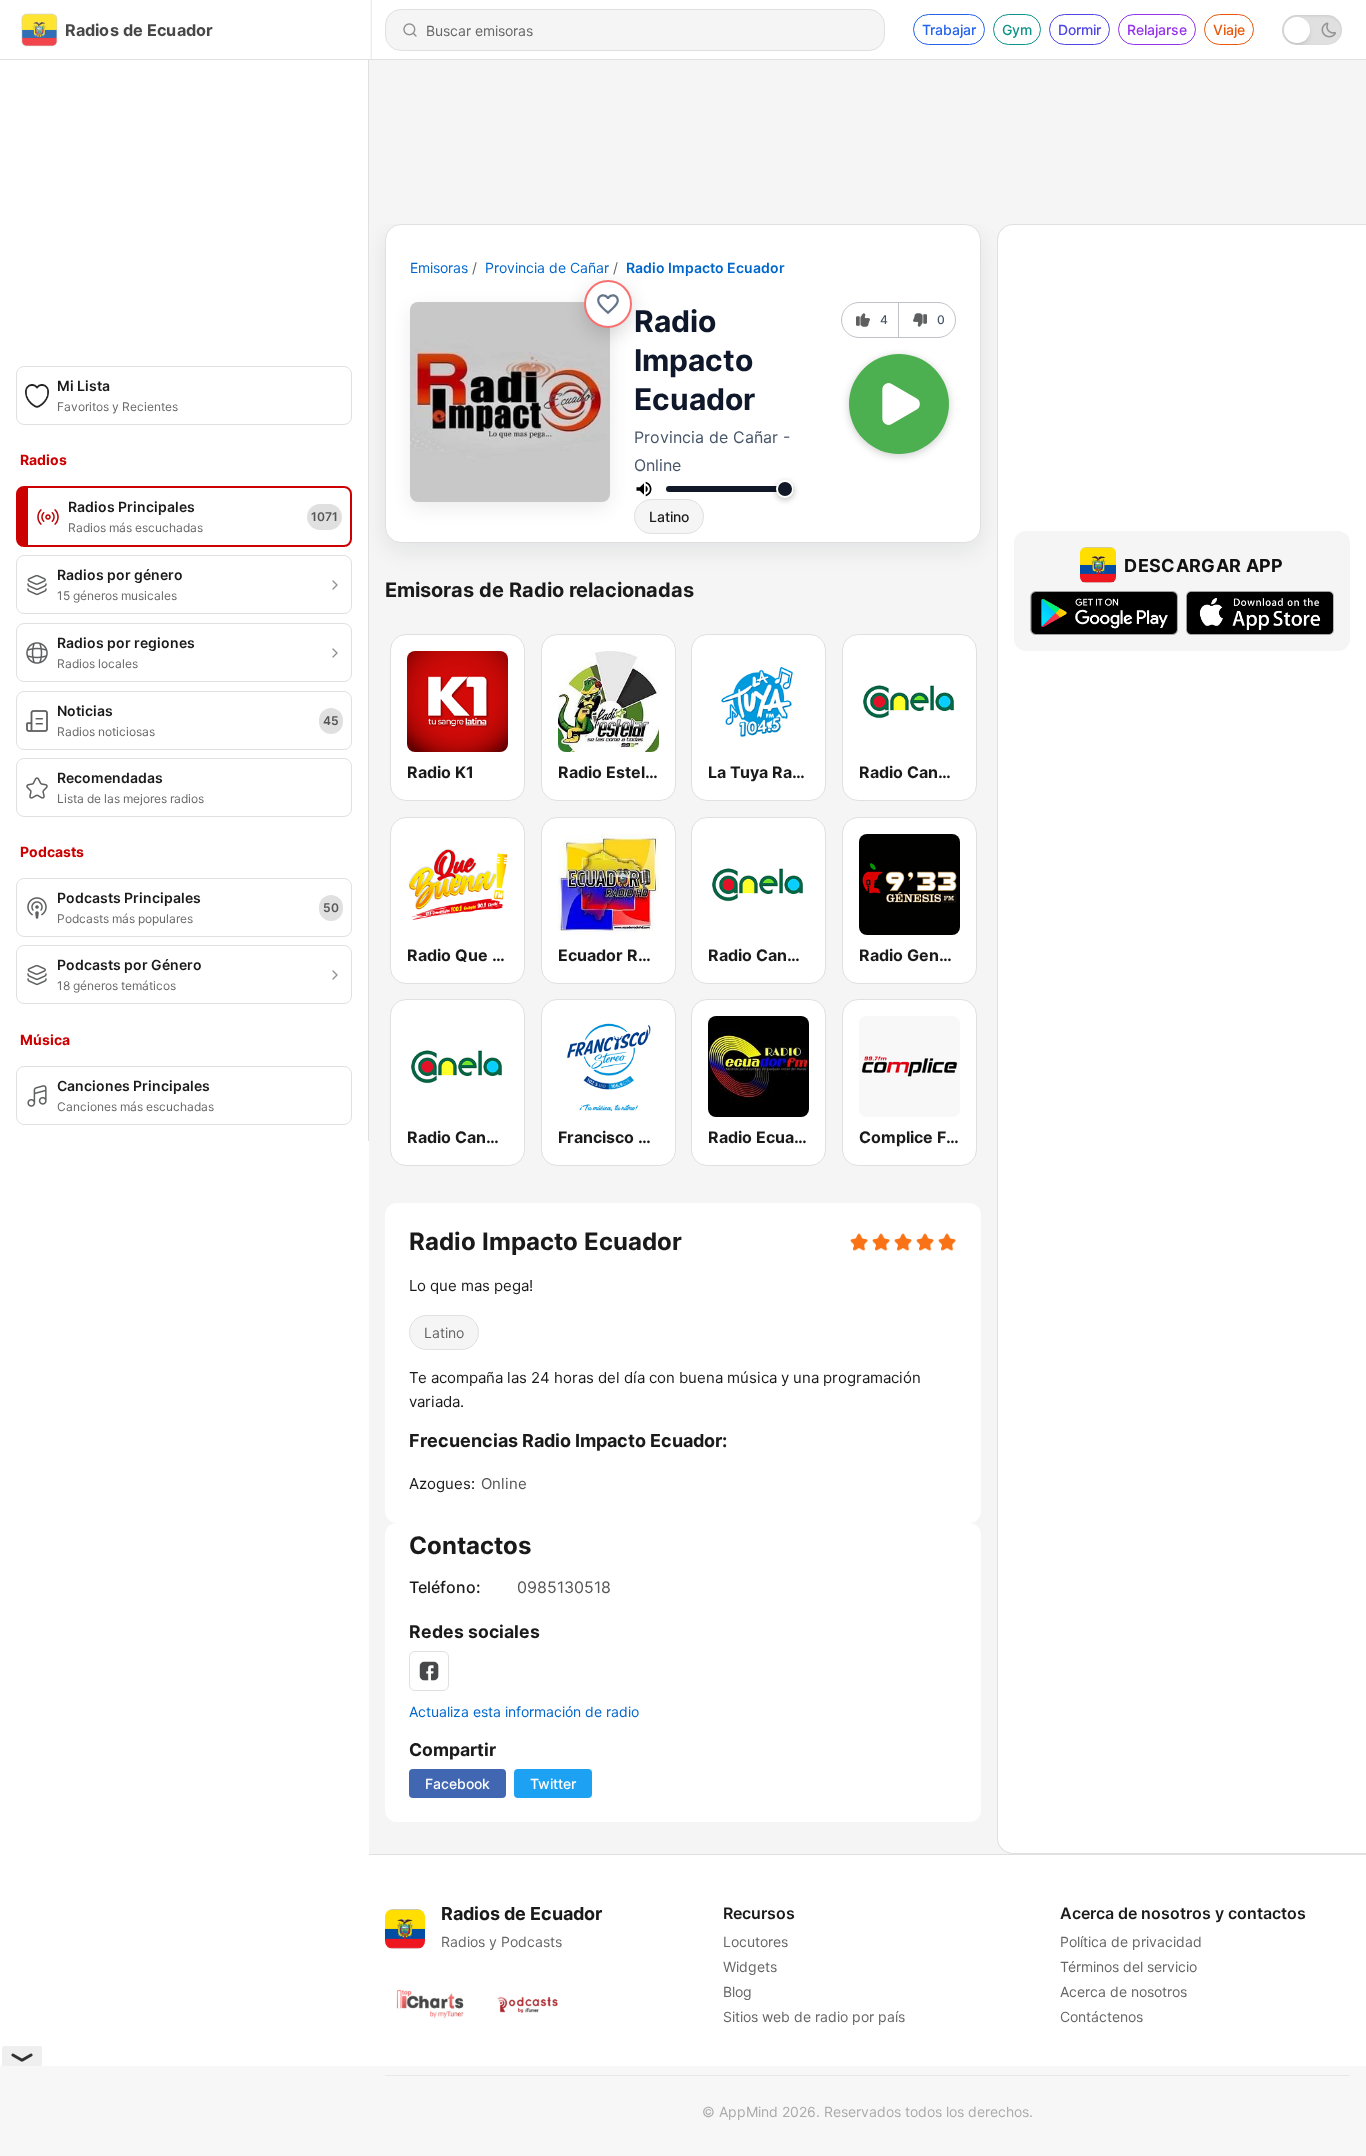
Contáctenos (1101, 2016)
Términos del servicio (1128, 1966)
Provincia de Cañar (547, 267)
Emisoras (439, 267)
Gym (1017, 29)
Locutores (755, 1941)
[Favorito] (608, 304)
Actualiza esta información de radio (524, 1711)
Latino (669, 516)
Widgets (750, 1966)
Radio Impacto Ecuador (705, 267)
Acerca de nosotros (1123, 1991)
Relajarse (1157, 29)
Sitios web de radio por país (814, 2016)
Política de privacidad (1131, 1941)
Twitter (553, 1783)
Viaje (1229, 29)
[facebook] (429, 1671)
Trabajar (949, 29)
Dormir (1079, 29)
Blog (737, 1991)
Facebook (457, 1783)
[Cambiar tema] (1312, 30)
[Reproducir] (899, 404)
